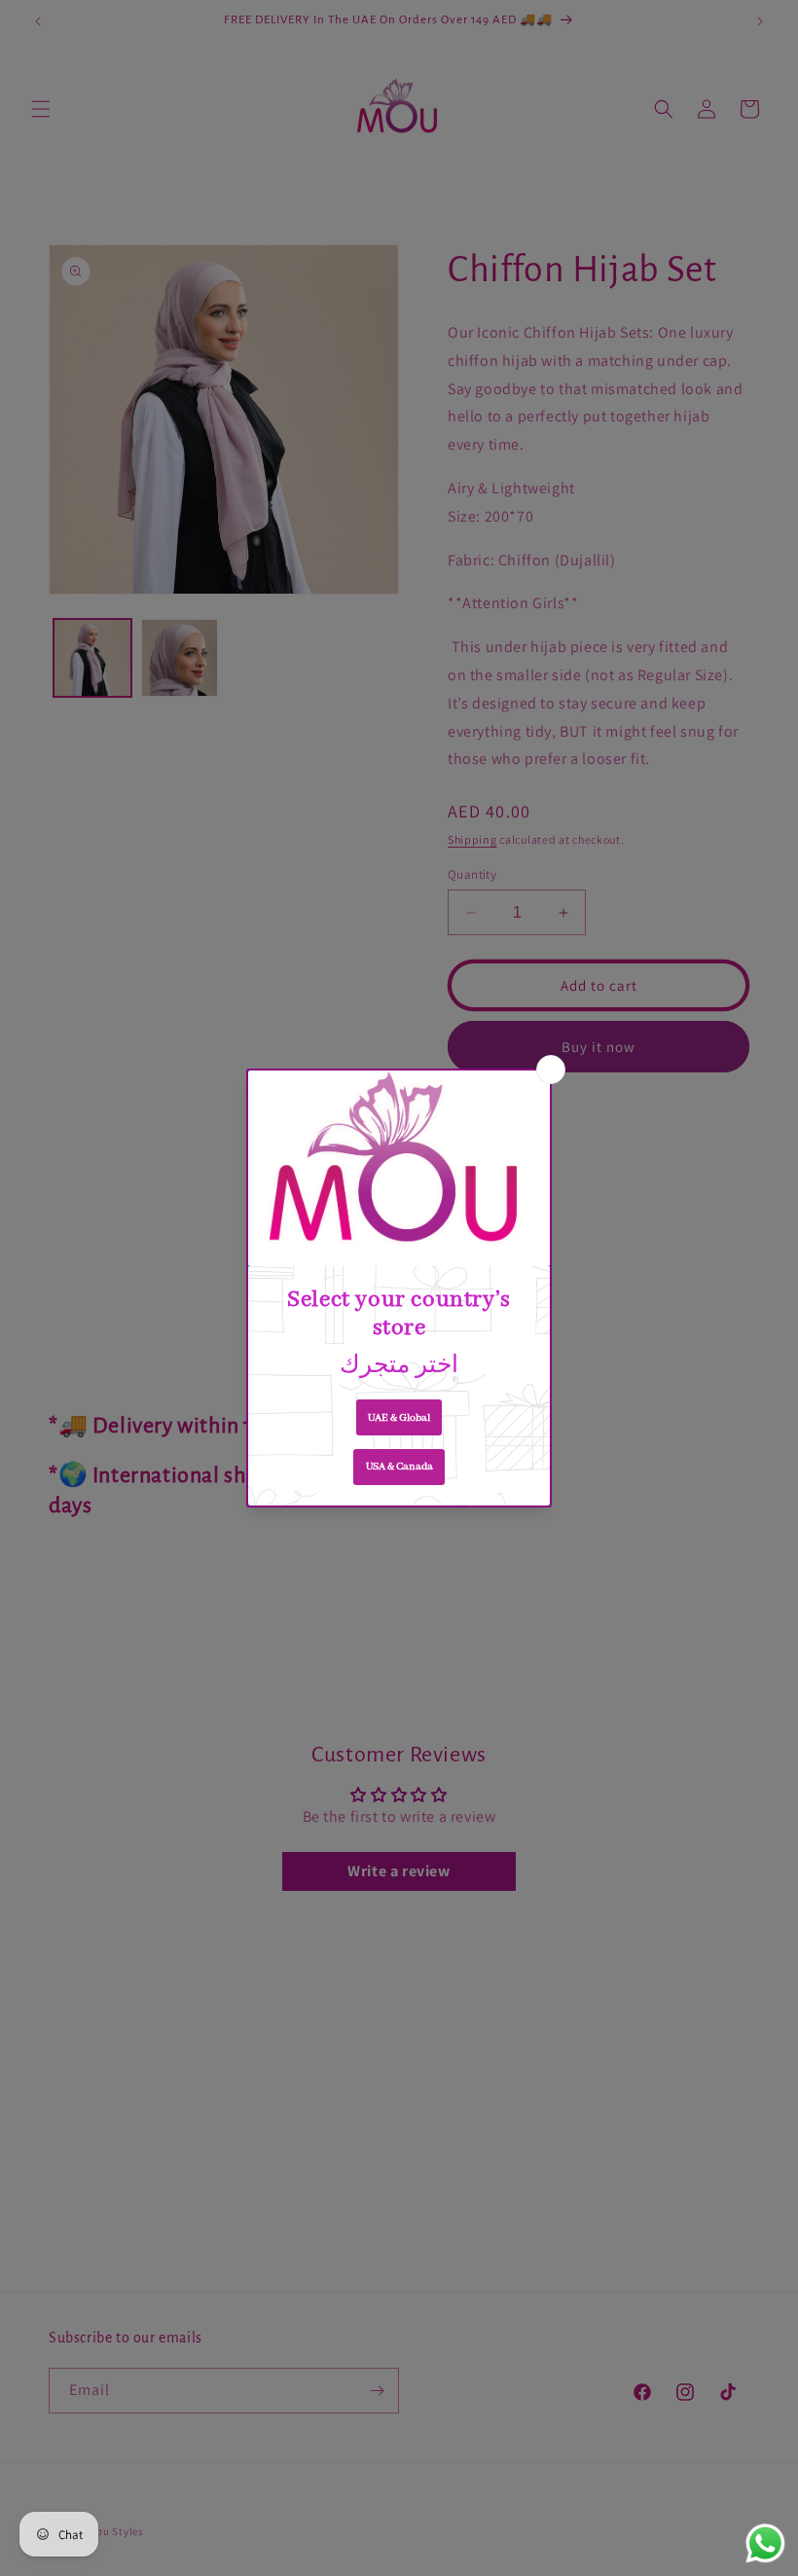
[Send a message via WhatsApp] (765, 2543)
